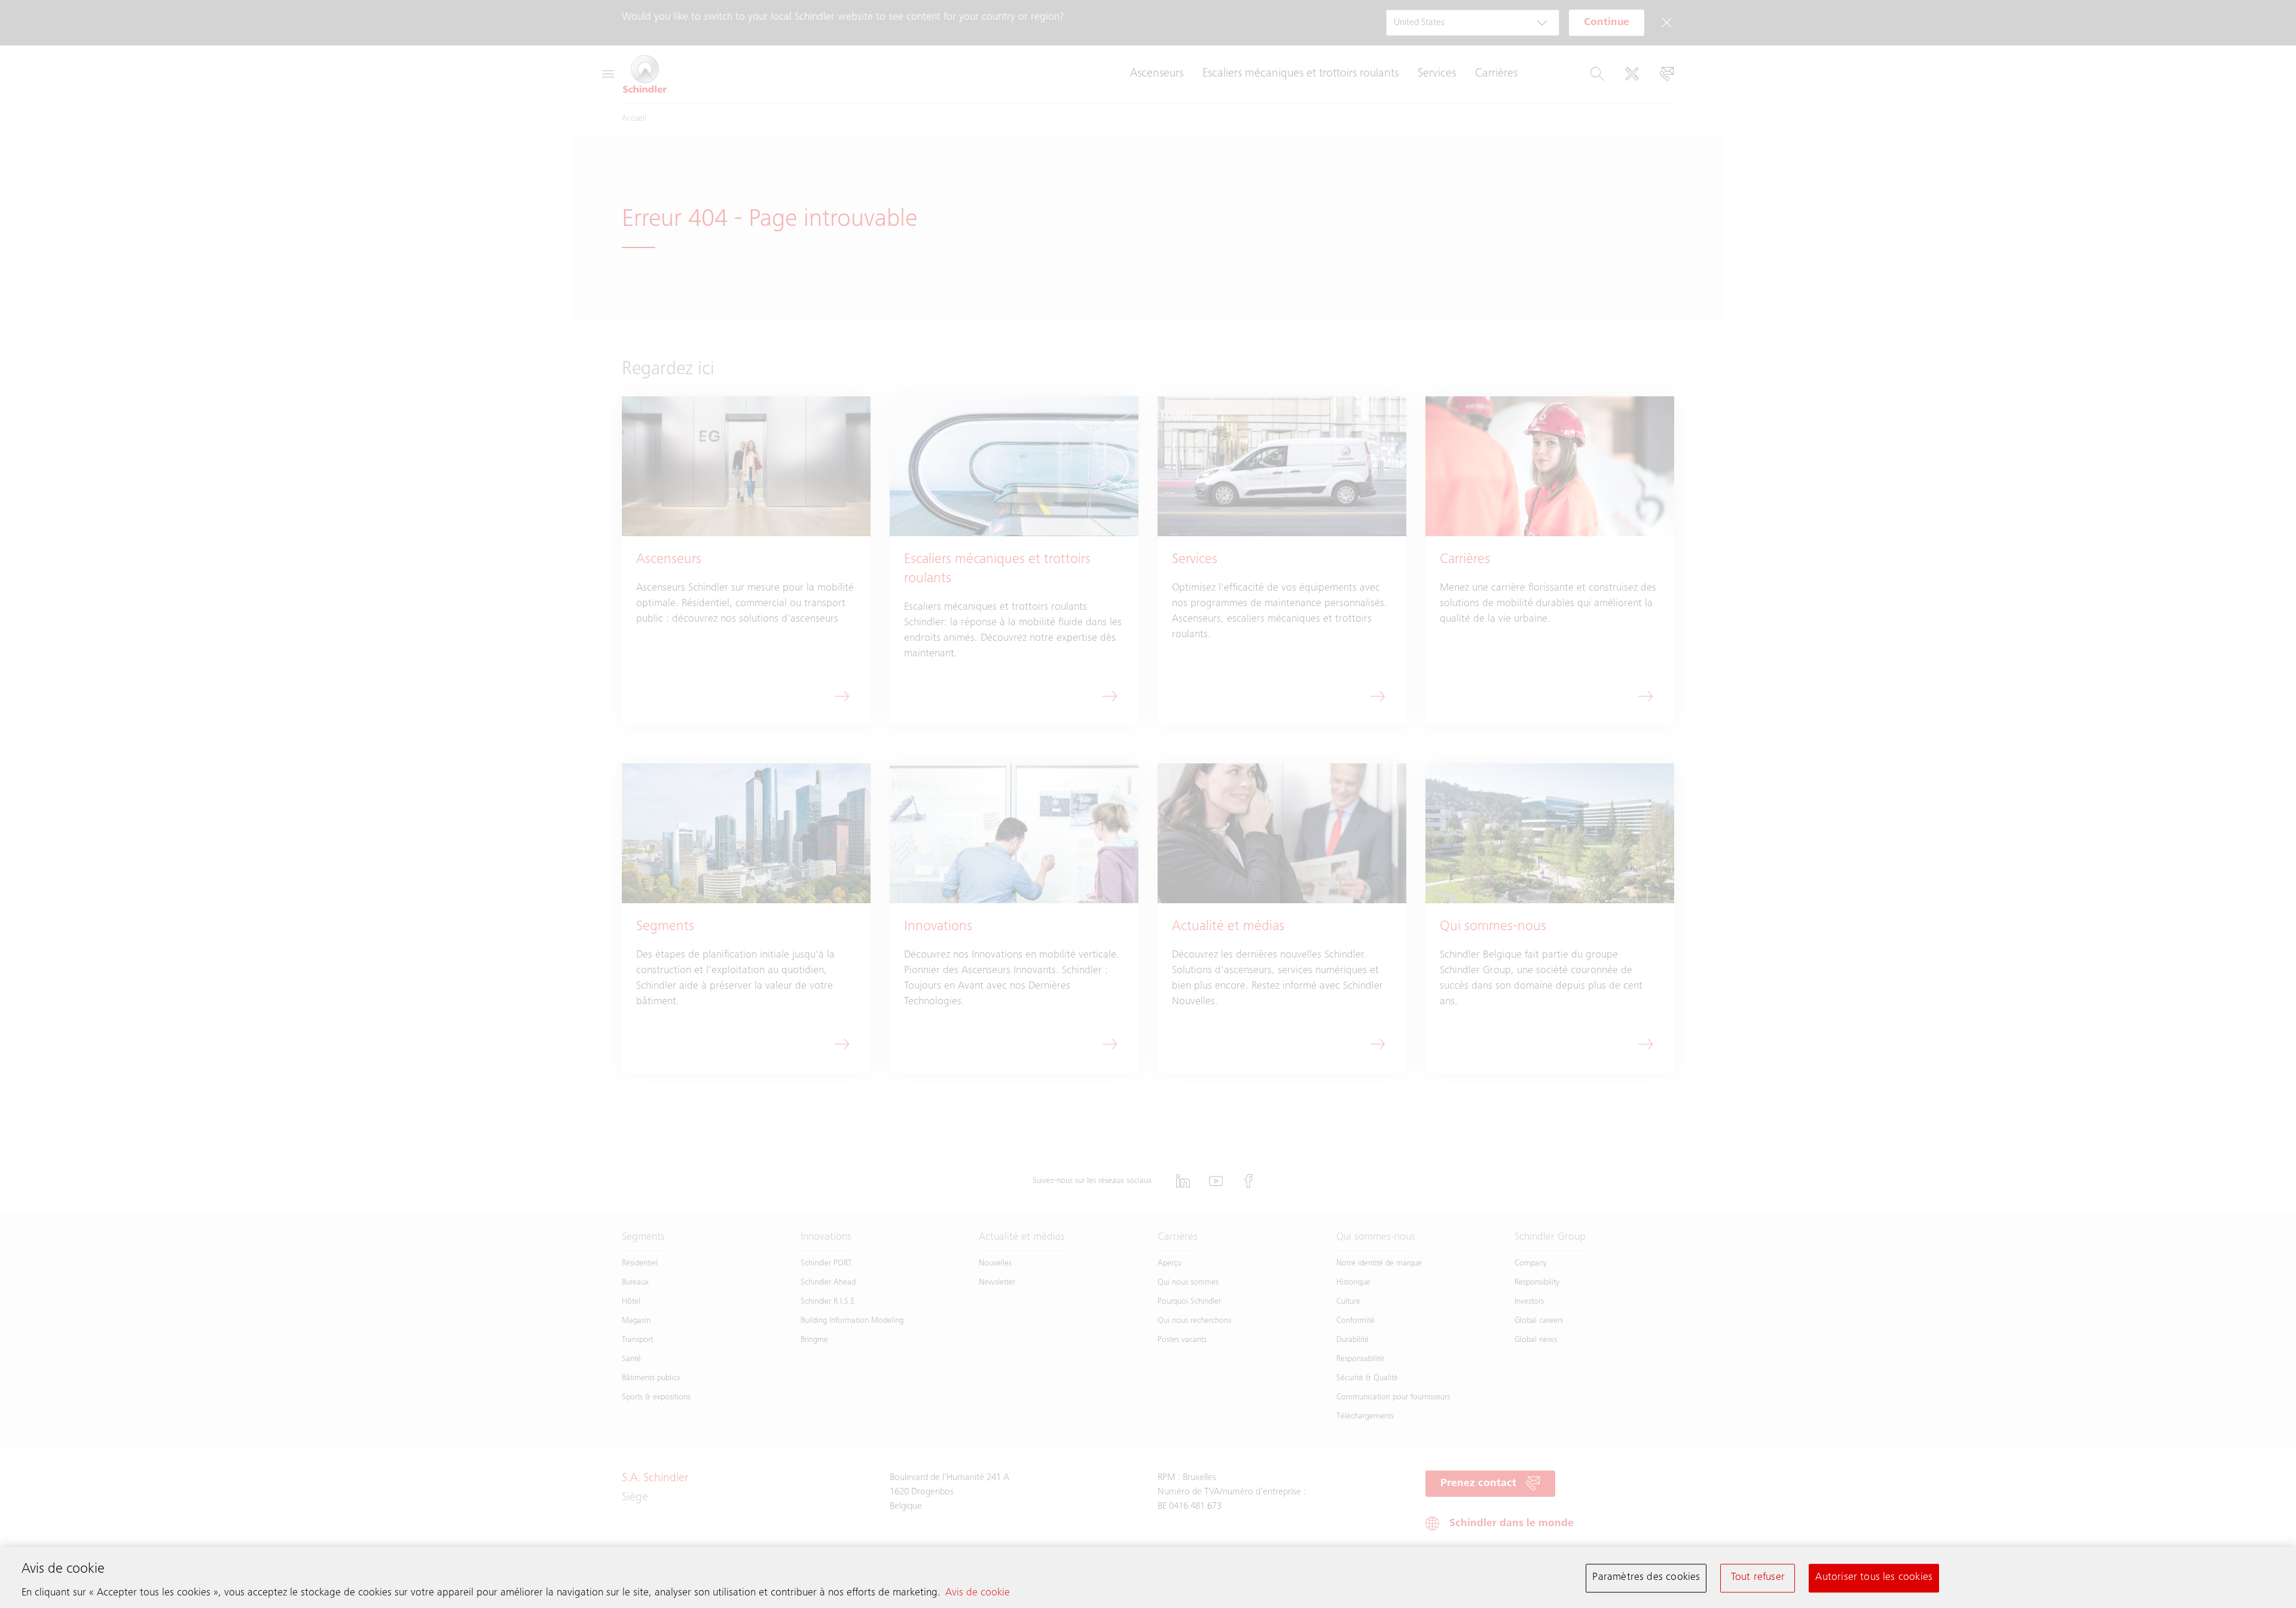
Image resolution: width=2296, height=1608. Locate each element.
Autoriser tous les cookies (1874, 1578)
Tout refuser (1758, 1578)
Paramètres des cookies (1646, 1578)
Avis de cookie (978, 1593)
